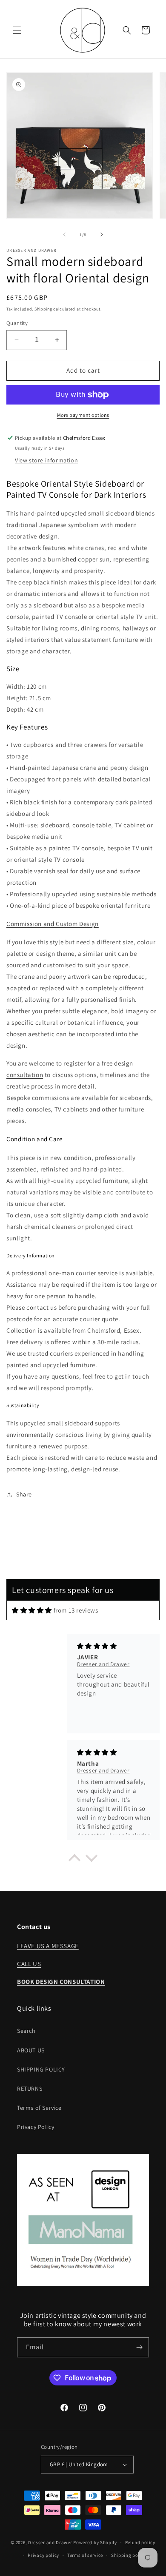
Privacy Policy (36, 2127)
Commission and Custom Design (53, 924)
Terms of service (85, 2555)
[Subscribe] (139, 2347)
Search (26, 2031)
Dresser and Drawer (50, 2542)
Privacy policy (43, 2555)
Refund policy (140, 2542)
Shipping (43, 309)
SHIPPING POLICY (41, 2069)
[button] (17, 30)
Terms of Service (39, 2108)
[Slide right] (102, 234)
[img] (32, 1610)
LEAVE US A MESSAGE (48, 1946)
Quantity (17, 323)
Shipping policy (129, 2555)
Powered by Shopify (95, 2542)
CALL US (29, 1964)
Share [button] (24, 1494)
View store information (46, 460)
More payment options (83, 415)
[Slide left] (64, 234)
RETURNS (30, 2089)
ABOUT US (31, 2050)
